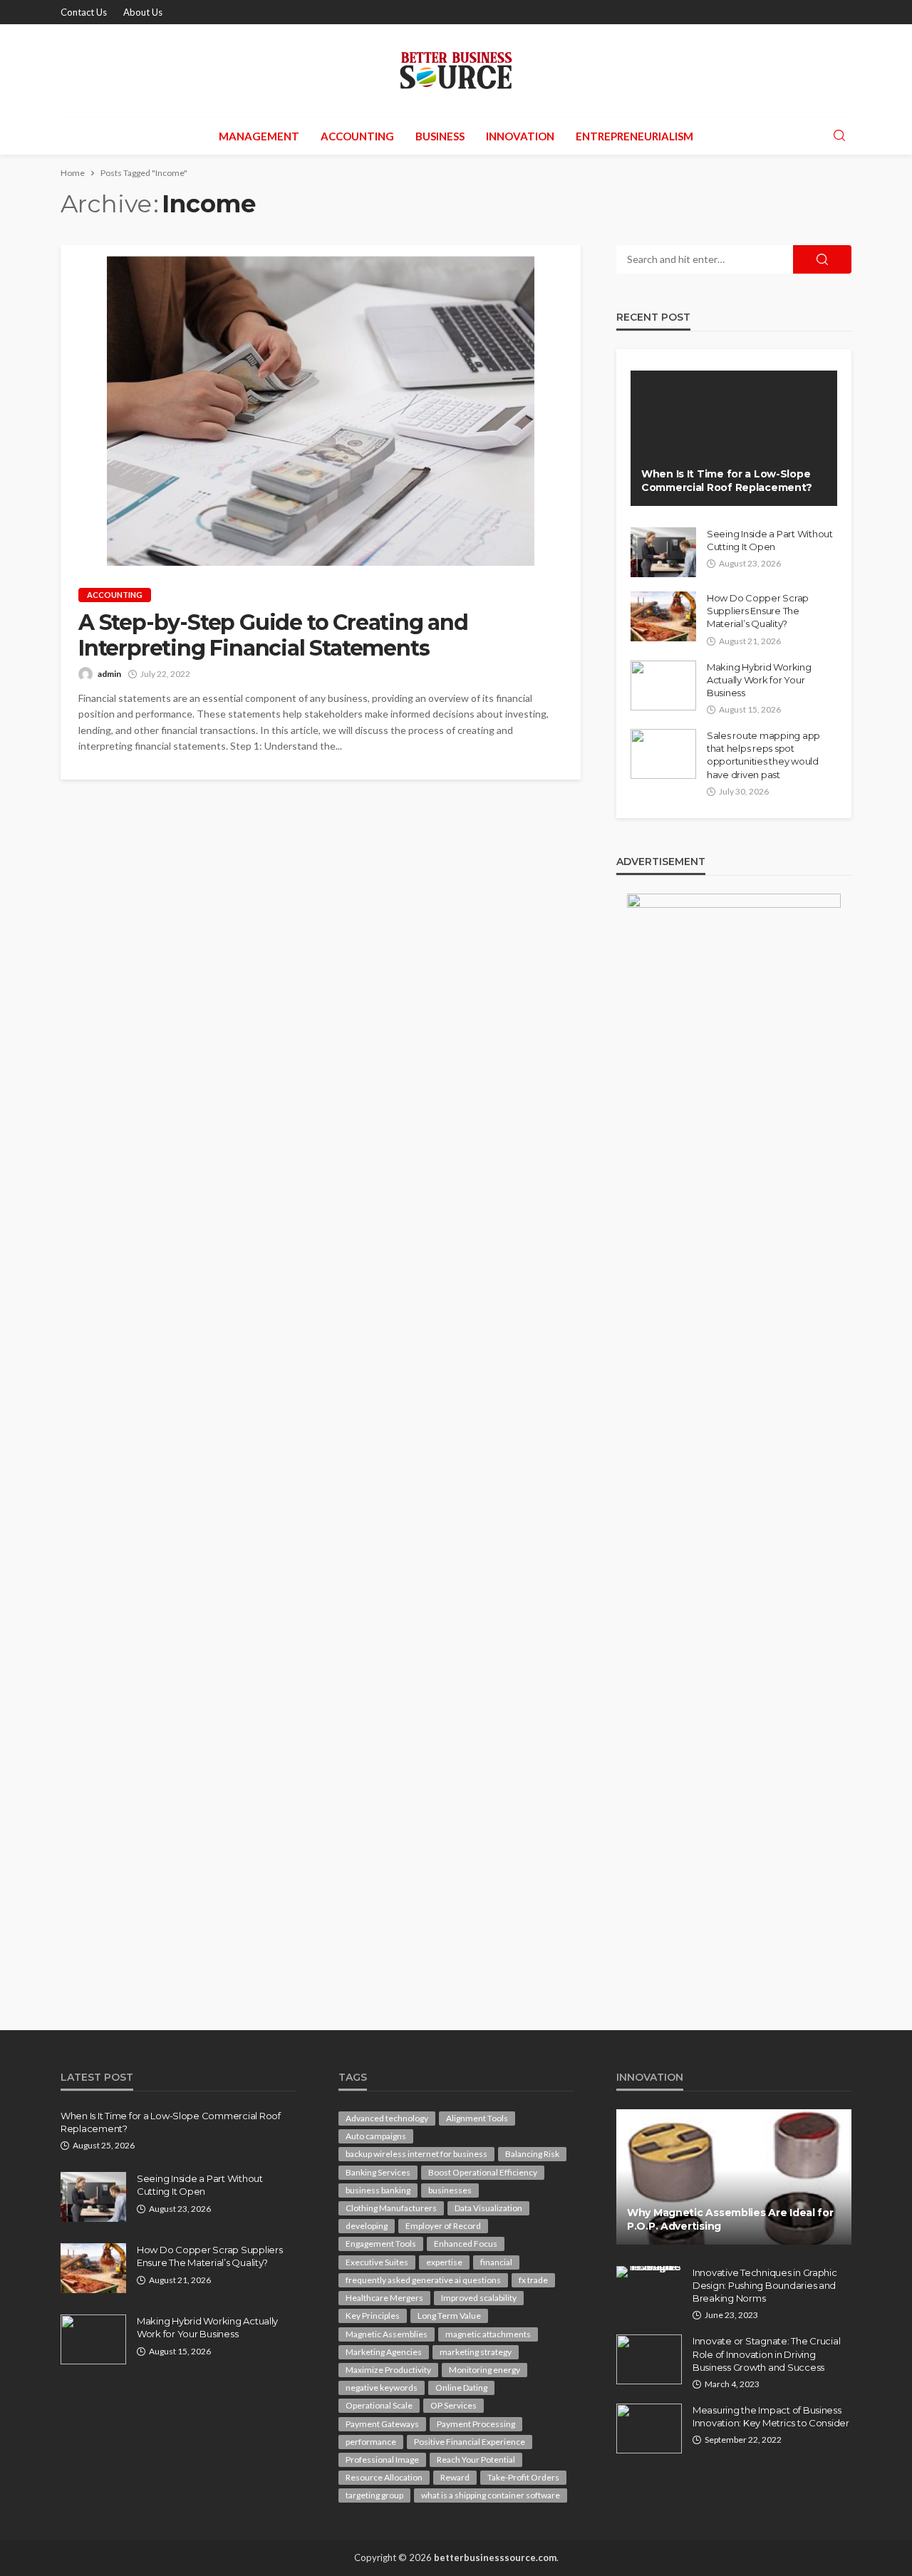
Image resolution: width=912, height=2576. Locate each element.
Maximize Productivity (388, 2370)
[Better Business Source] (456, 71)
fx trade (533, 2280)
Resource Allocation (384, 2477)
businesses (450, 2190)
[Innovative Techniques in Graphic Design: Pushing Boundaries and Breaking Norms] (649, 2272)
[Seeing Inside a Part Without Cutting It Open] (663, 552)
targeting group (374, 2495)
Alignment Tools (477, 2118)
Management (259, 136)
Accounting (357, 136)
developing (367, 2226)
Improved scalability (479, 2298)
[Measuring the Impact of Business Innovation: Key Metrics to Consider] (649, 2428)
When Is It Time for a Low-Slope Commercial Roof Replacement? (727, 481)
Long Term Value (449, 2316)
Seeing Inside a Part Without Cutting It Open (770, 540)
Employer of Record (443, 2226)
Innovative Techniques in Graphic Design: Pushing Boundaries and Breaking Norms (765, 2285)
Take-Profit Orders (523, 2477)
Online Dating (461, 2388)
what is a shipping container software (491, 2495)
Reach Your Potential (476, 2459)
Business (440, 136)
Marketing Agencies (384, 2352)
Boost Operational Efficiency (483, 2172)
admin (109, 674)
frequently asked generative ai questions (423, 2280)
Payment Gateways (382, 2424)
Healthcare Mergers (384, 2298)
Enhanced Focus (466, 2244)
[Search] (839, 136)
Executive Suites (377, 2262)
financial (496, 2262)
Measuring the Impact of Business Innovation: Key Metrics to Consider (771, 2416)
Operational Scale (379, 2405)
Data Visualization (488, 2208)
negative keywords (382, 2388)
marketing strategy (476, 2352)
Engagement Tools (381, 2244)
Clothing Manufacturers (391, 2208)
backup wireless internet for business (416, 2154)
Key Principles (373, 2316)
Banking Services (378, 2172)
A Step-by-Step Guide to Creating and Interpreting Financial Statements (273, 636)
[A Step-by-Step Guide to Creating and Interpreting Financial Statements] (321, 405)
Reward (455, 2477)
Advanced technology (387, 2118)
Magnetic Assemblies (387, 2334)
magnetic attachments (488, 2334)
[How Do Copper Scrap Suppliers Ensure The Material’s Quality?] (663, 616)
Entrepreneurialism (634, 136)
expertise (444, 2262)
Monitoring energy (484, 2370)
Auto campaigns (376, 2136)
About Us (143, 12)
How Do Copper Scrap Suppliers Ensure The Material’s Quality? (758, 611)
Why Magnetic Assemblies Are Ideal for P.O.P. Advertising (730, 2220)
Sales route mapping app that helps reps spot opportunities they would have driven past (763, 755)
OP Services (454, 2405)
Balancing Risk (532, 2154)
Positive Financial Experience (470, 2442)
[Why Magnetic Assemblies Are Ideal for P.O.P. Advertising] (734, 2177)
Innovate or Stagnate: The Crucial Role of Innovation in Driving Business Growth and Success (766, 2354)
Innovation (520, 136)
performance (371, 2442)
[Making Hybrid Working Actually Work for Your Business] (663, 686)
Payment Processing (476, 2424)
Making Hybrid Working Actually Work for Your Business (759, 680)
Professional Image (382, 2459)
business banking (378, 2190)
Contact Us (84, 12)
